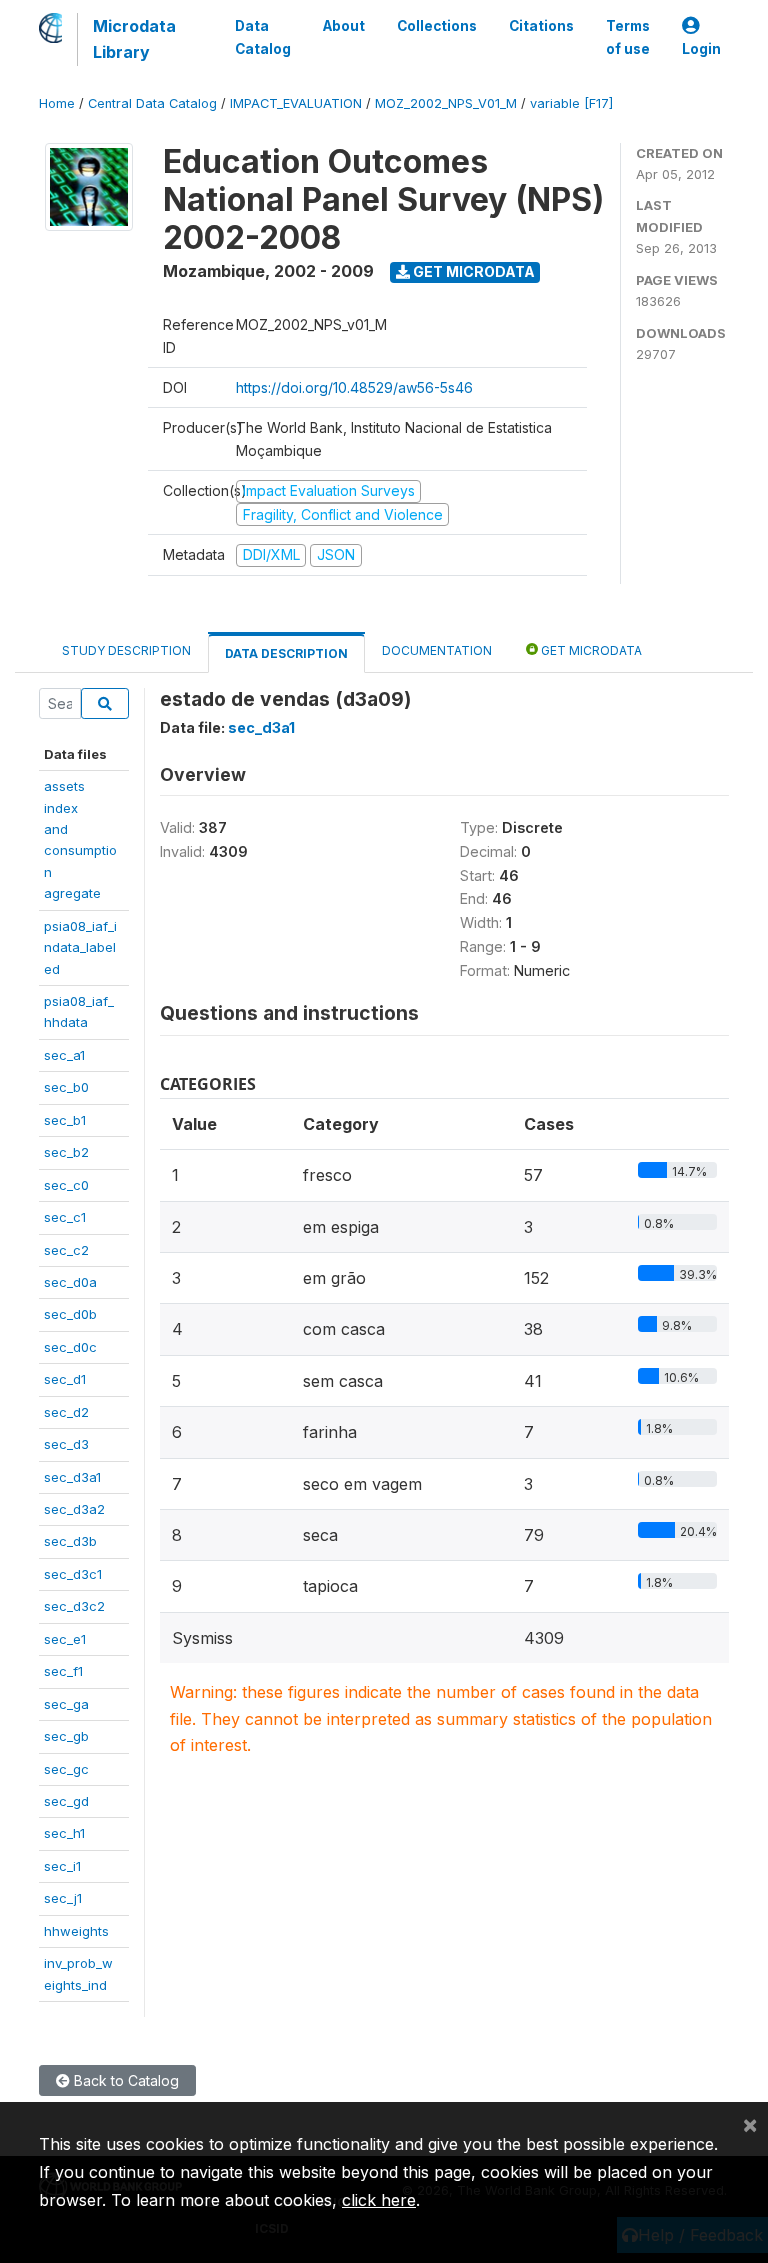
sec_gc (66, 1769)
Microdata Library (134, 39)
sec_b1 (65, 1120)
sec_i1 (62, 1866)
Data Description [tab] (286, 653)
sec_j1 (63, 1898)
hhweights (76, 1931)
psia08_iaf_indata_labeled (80, 947)
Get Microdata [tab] (590, 650)
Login (701, 49)
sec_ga (66, 1704)
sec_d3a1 (72, 1477)
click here (379, 2200)
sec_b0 (66, 1087)
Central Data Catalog (152, 103)
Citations (541, 26)
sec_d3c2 (74, 1606)
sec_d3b (70, 1541)
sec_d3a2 (74, 1509)
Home (57, 103)
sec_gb (66, 1736)
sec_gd (66, 1801)
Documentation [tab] (437, 650)
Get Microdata (472, 271)
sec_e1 (65, 1639)
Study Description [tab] (126, 650)
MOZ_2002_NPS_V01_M (446, 103)
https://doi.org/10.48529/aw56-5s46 (354, 387)
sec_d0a (70, 1282)
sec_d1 (65, 1379)
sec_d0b (70, 1314)
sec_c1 (65, 1217)
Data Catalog (263, 37)
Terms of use (628, 37)
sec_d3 (66, 1444)
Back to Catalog (124, 2080)
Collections (437, 26)
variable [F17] (571, 103)
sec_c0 (66, 1185)
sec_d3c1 (73, 1574)
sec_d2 (66, 1412)
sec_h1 (64, 1833)
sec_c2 (66, 1250)
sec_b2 (66, 1152)
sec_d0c (70, 1347)
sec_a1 (64, 1055)
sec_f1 (63, 1671)
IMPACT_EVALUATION (296, 103)
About (344, 26)
